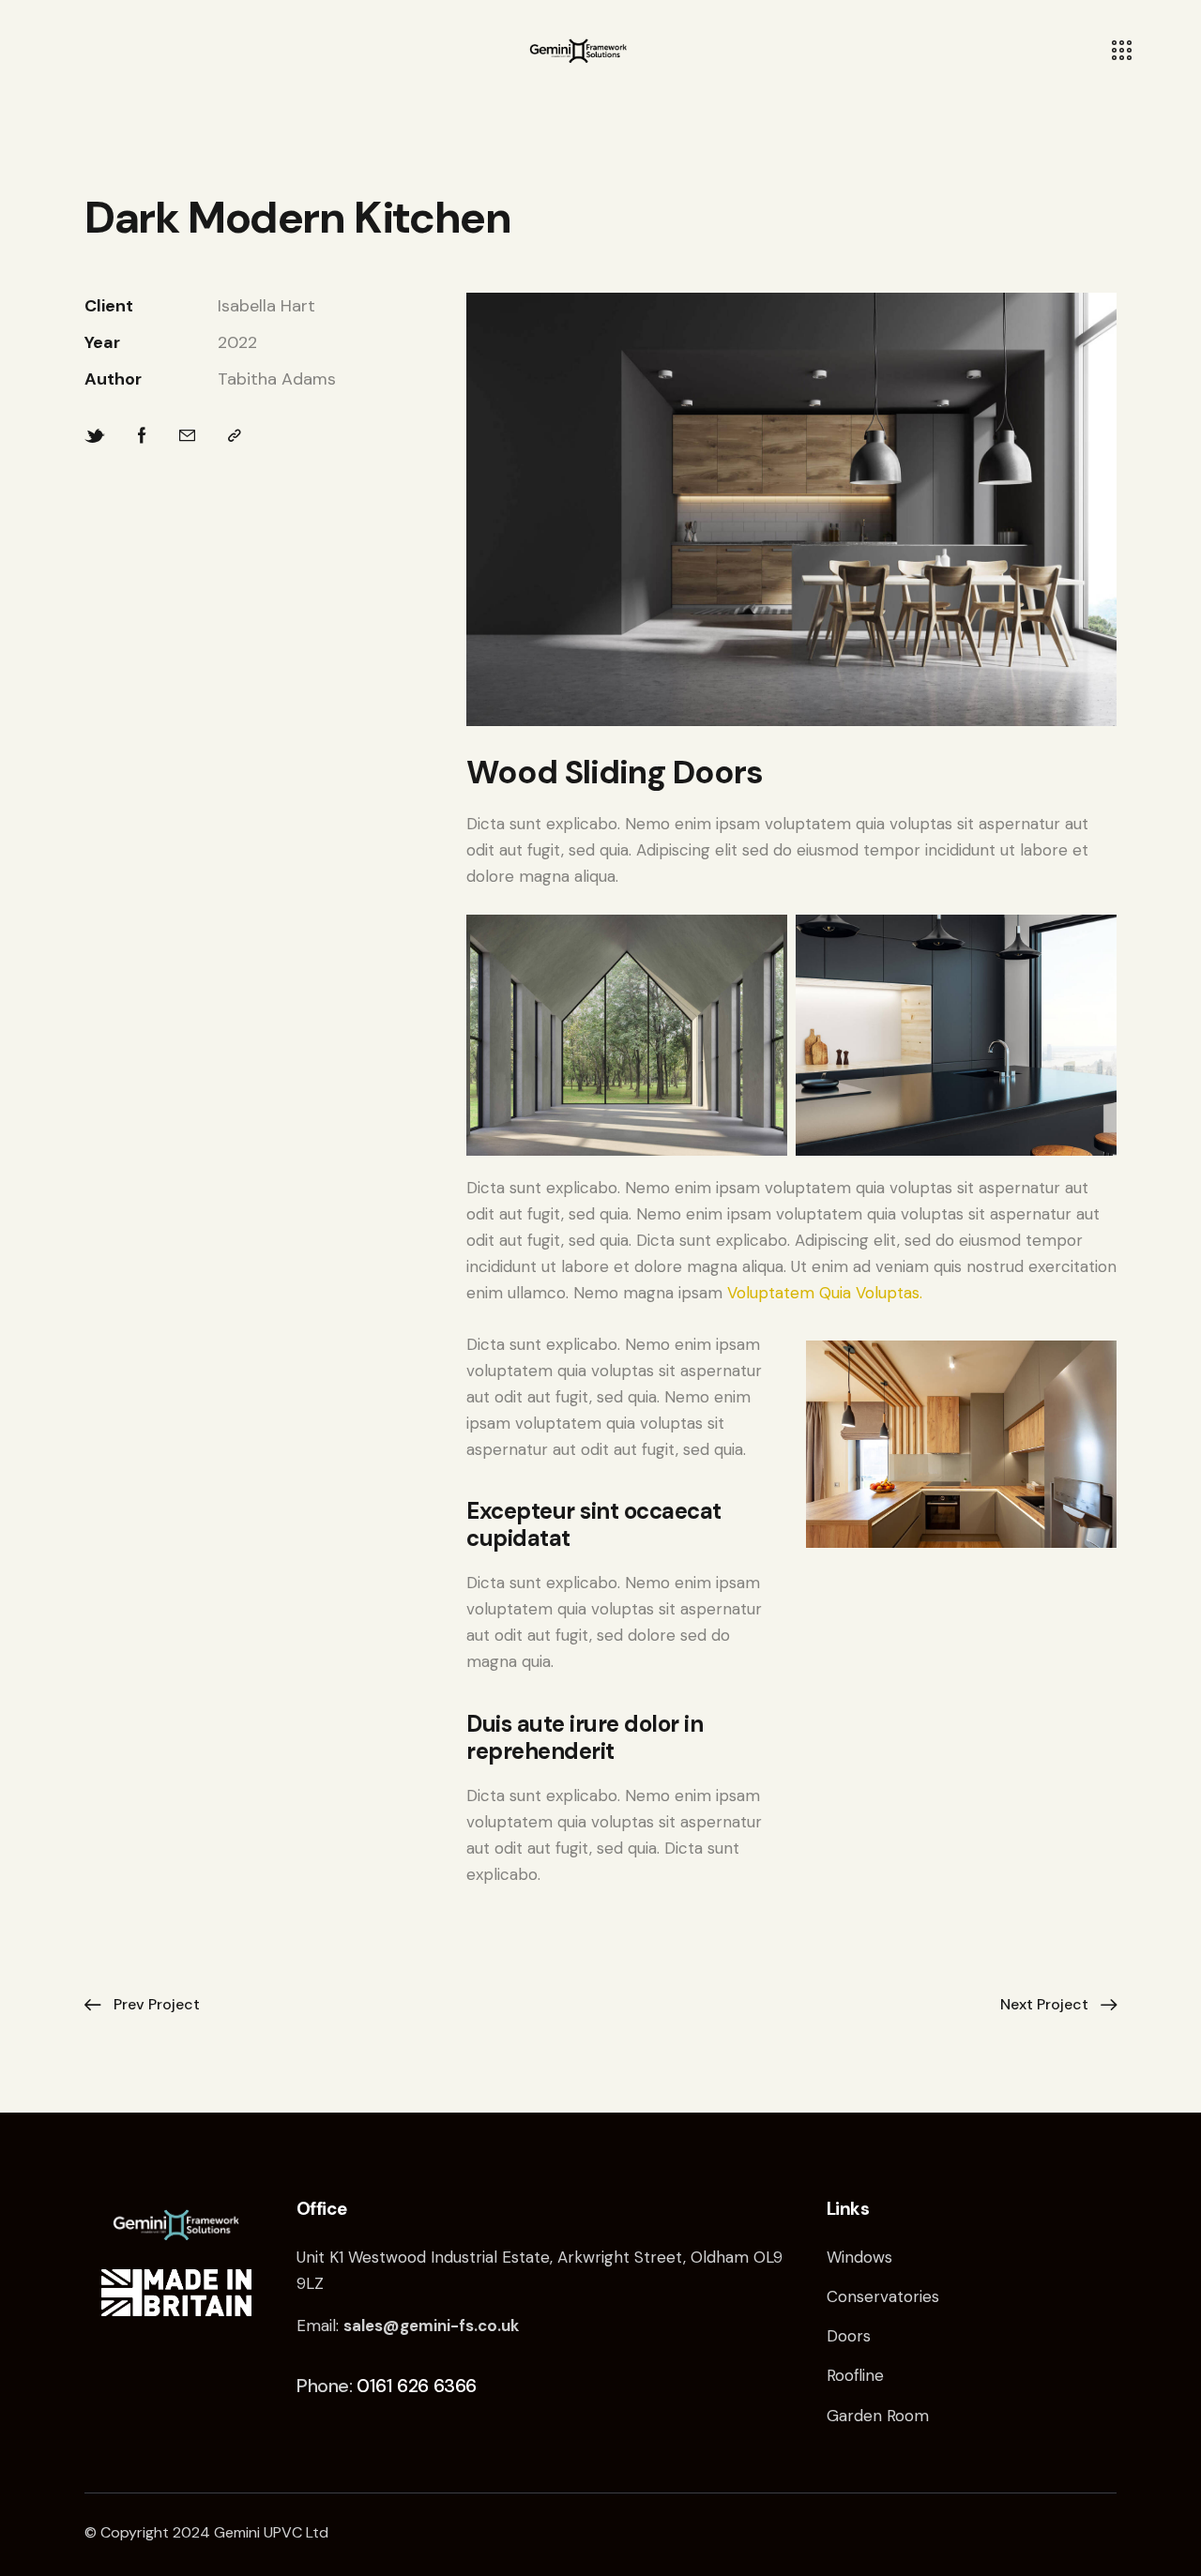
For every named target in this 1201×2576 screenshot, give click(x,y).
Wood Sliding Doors (615, 772)
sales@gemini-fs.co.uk (431, 2326)
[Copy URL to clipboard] (235, 437)
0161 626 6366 (417, 2386)
